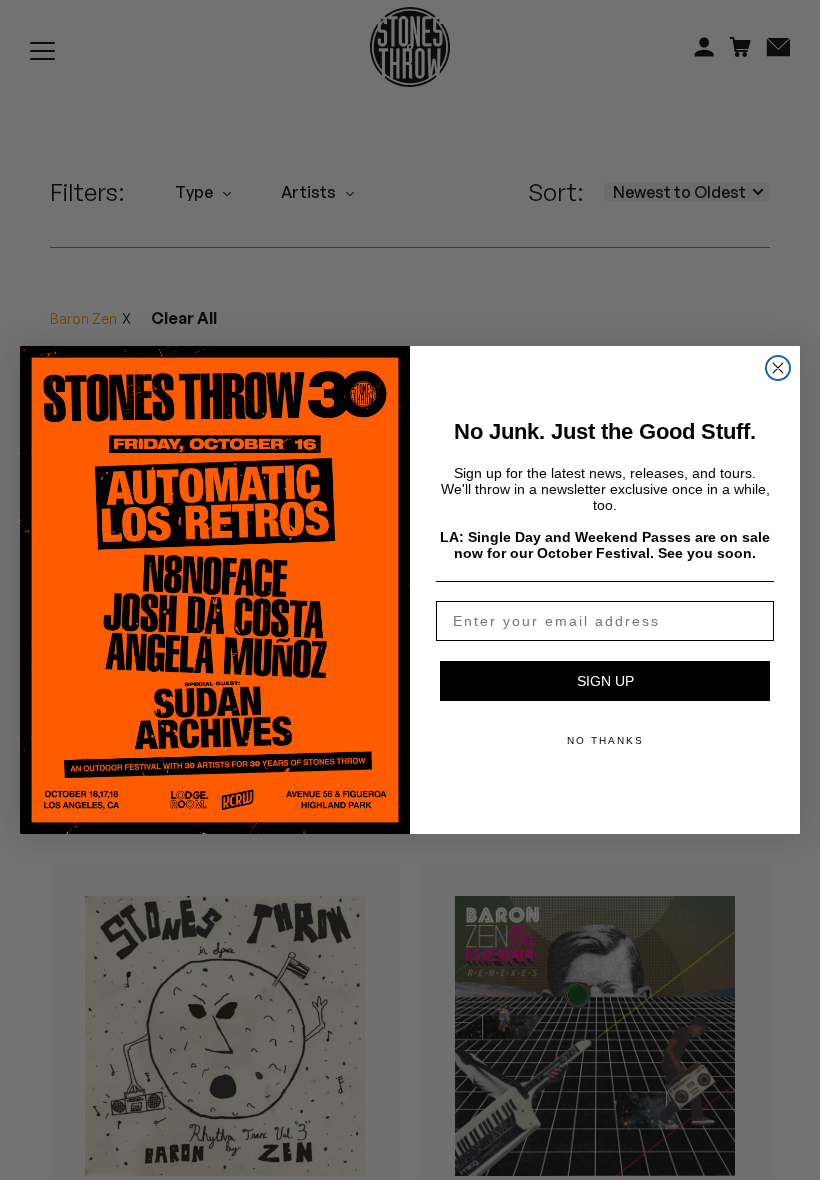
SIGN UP (605, 681)
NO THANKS (605, 740)
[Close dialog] (778, 368)
